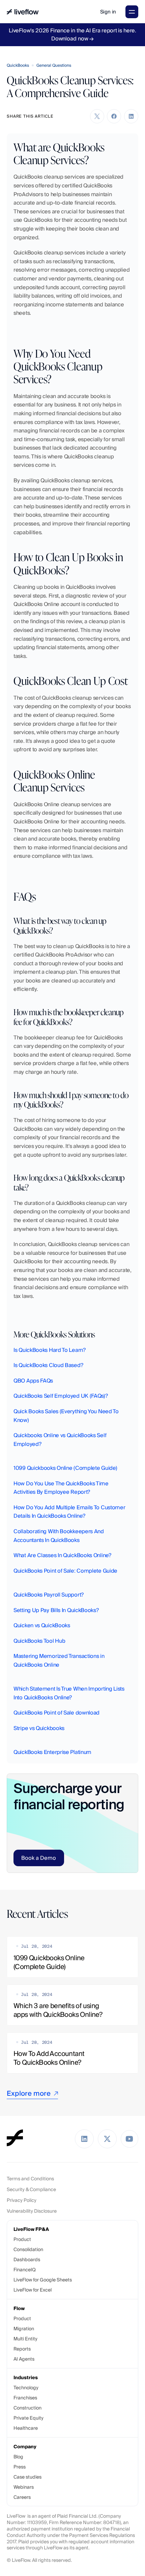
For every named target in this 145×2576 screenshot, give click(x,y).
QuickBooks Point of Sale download (56, 1713)
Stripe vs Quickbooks (39, 1728)
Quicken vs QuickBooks (42, 1625)
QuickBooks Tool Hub (39, 1641)
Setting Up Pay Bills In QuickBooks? (56, 1610)
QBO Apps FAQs (33, 1381)
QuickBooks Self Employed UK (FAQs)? (61, 1396)
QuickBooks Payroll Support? (49, 1595)
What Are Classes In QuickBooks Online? (62, 1555)
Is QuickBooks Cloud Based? (48, 1365)
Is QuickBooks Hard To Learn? (50, 1350)
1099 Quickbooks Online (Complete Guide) (65, 1468)
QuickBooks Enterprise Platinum (52, 1752)
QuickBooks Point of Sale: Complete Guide (65, 1571)
